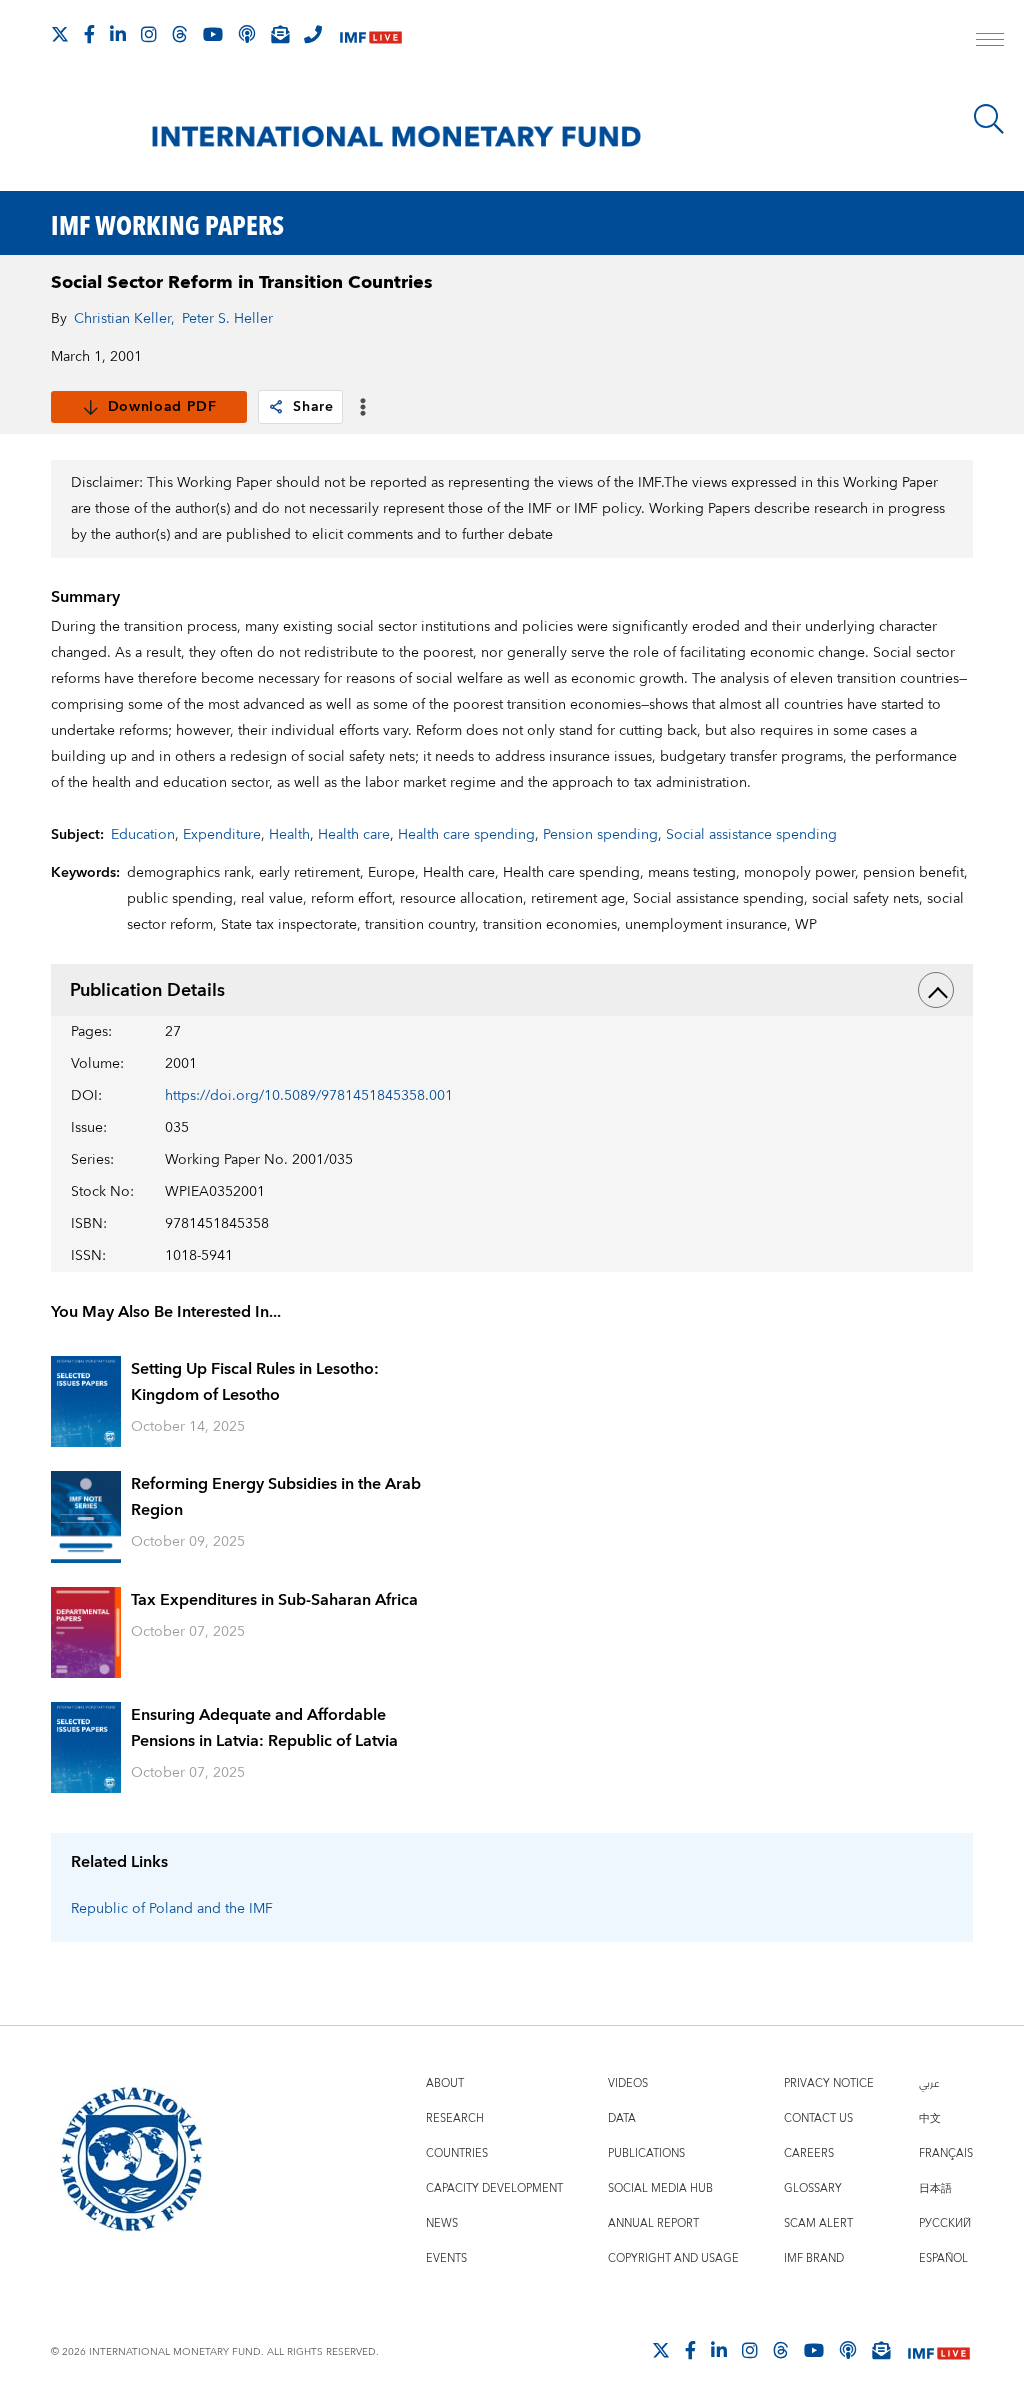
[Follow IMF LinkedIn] (118, 34)
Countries (457, 2153)
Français (946, 2153)
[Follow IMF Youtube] (213, 34)
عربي (929, 2083)
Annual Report (653, 2223)
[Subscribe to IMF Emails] (280, 34)
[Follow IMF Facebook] (89, 34)
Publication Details (147, 990)
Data (622, 2118)
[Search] (989, 119)
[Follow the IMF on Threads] (180, 34)
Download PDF (162, 407)
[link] (276, 407)
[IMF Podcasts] (848, 2350)
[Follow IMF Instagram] (149, 34)
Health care (354, 835)
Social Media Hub (660, 2188)
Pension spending (600, 835)
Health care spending (466, 835)
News (442, 2223)
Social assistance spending (751, 835)
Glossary (813, 2188)
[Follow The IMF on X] (60, 34)
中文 (930, 2118)
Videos (628, 2083)
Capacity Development (494, 2188)
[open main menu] (990, 42)
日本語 (935, 2188)
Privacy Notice (829, 2083)
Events (446, 2258)
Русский (945, 2223)
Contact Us (818, 2118)
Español (943, 2258)
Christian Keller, (124, 319)
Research (455, 2118)
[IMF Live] (371, 35)
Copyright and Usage (673, 2258)
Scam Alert (818, 2223)
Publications (646, 2153)
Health (289, 835)
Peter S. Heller (227, 319)
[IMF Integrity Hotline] (313, 34)
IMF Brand (814, 2258)
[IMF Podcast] (247, 34)
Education (143, 835)
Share (313, 407)
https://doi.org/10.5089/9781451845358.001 (309, 1096)
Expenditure (222, 835)
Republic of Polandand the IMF (172, 1909)
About (445, 2083)
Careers (809, 2153)
